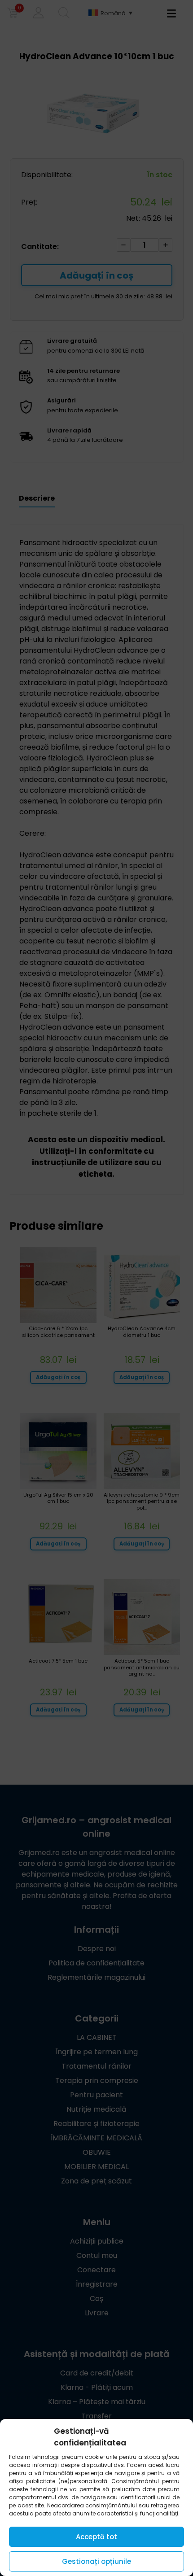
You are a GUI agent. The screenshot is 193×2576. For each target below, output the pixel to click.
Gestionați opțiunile (96, 2561)
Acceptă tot (96, 2537)
